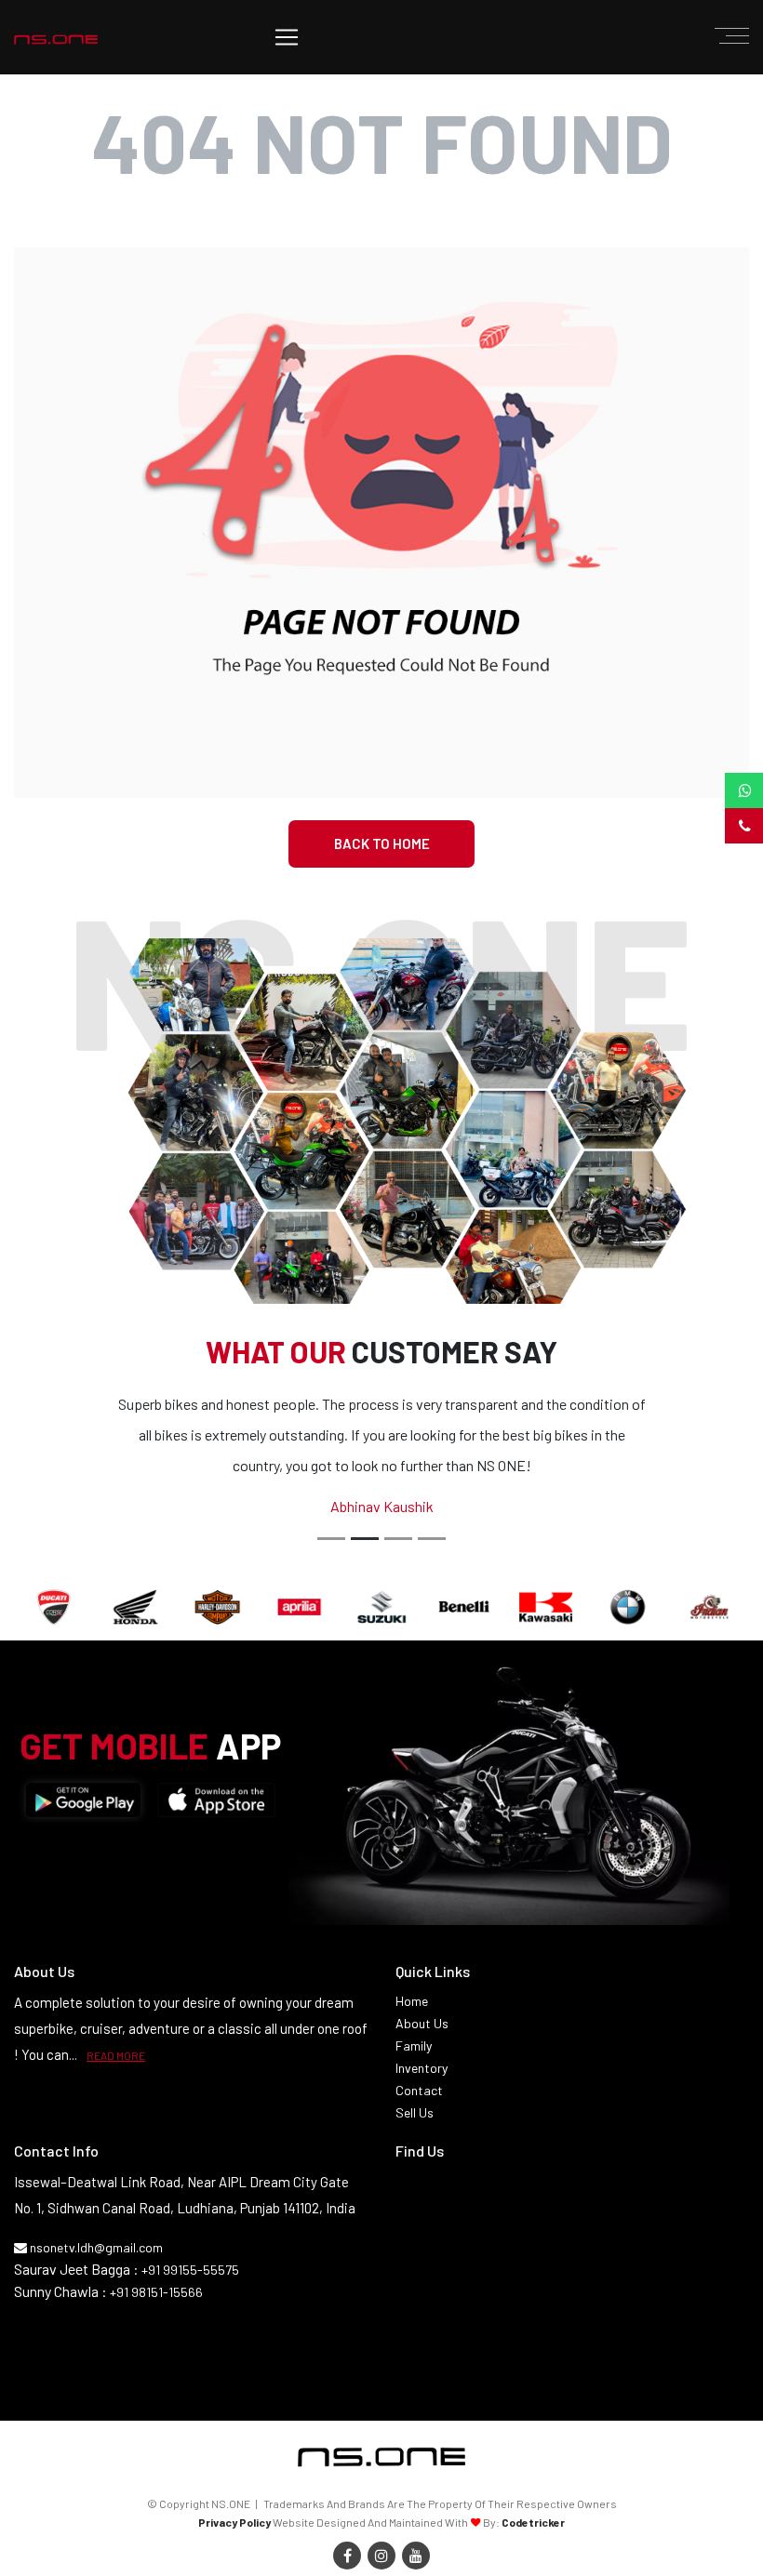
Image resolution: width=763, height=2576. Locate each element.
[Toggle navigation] (287, 37)
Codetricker (533, 2522)
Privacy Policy (234, 2522)
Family (414, 2045)
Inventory (422, 2068)
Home (412, 2001)
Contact (419, 2090)
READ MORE (116, 2055)
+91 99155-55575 (190, 2270)
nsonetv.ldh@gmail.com (95, 2247)
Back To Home (382, 843)
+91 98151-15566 (156, 2292)
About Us (422, 2023)
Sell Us (415, 2112)
